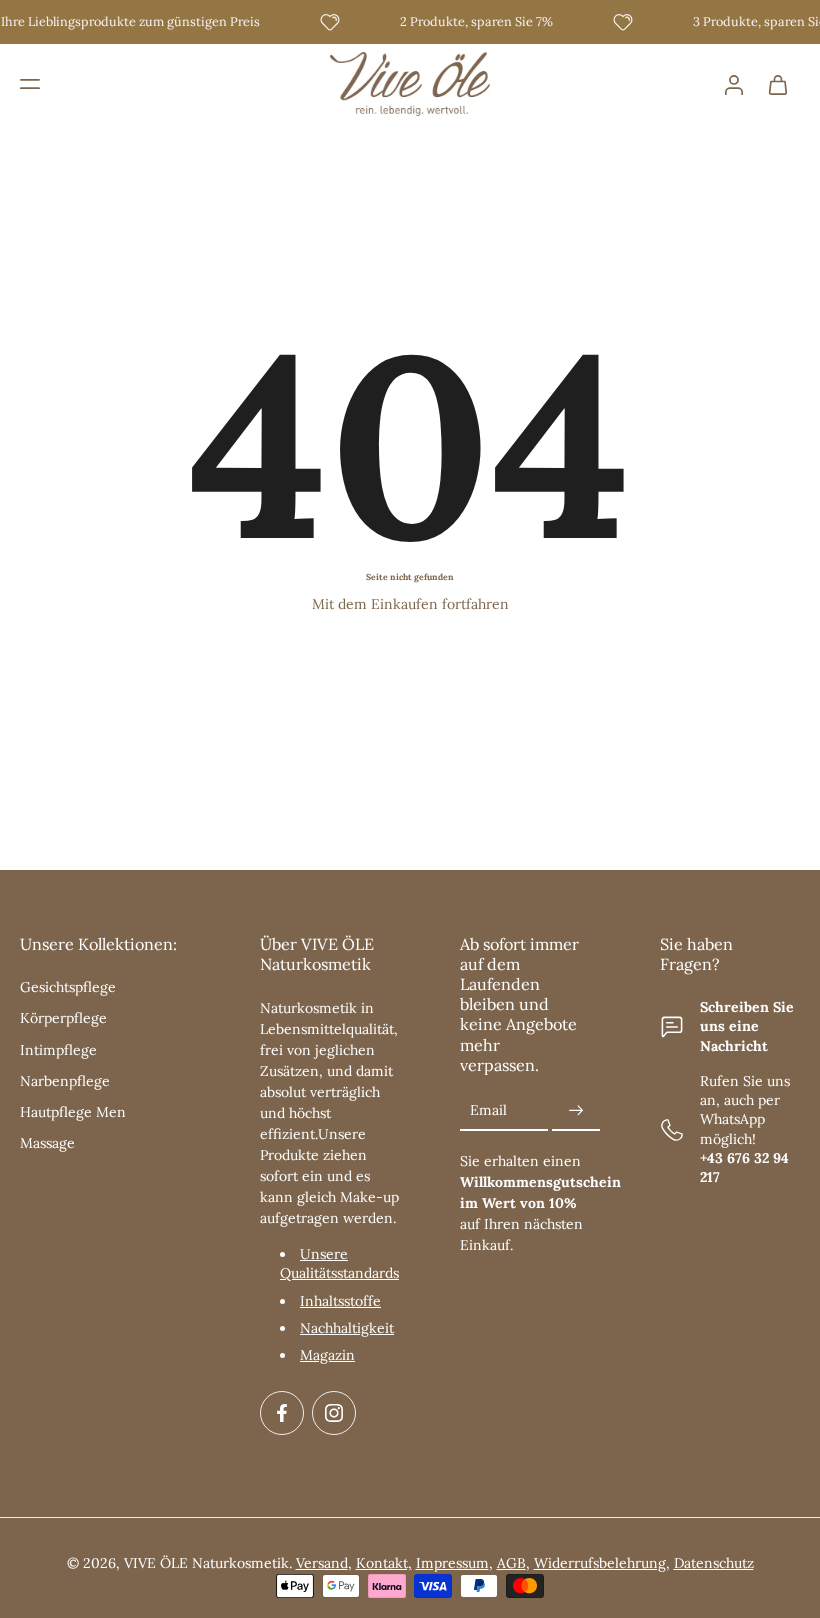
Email (488, 1111)
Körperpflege (63, 1019)
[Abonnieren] (576, 1111)
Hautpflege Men (73, 1113)
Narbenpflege (65, 1081)
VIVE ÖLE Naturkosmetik (206, 1564)
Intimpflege (58, 1050)
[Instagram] (334, 1414)
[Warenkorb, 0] (778, 84)
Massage (47, 1144)
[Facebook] (282, 1414)
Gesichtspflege (68, 988)
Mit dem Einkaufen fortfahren (410, 604)
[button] (30, 84)
